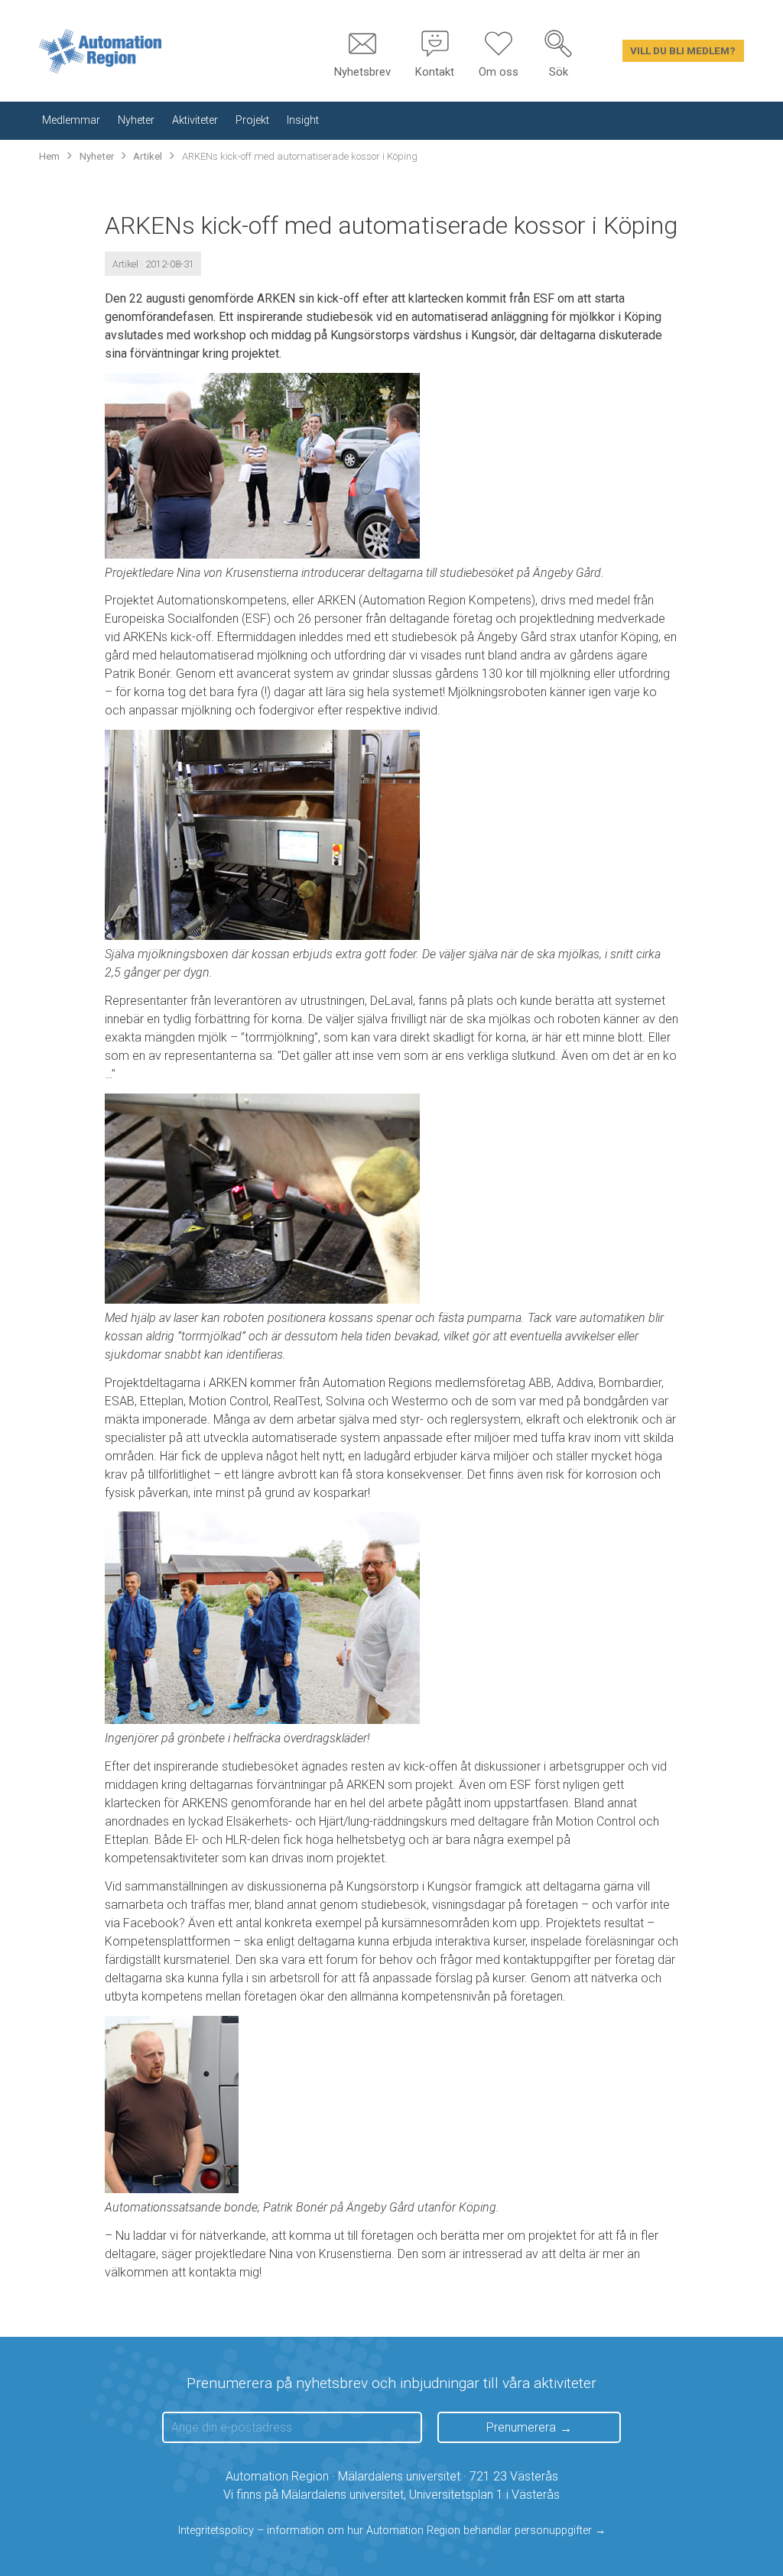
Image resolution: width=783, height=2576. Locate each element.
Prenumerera (521, 2427)
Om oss (499, 72)
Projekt (252, 120)
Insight (303, 120)
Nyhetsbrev (362, 72)
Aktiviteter (195, 120)
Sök (559, 72)
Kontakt (435, 72)
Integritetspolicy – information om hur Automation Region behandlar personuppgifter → (392, 2531)
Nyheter (136, 120)
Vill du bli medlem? (683, 50)
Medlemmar (71, 120)
